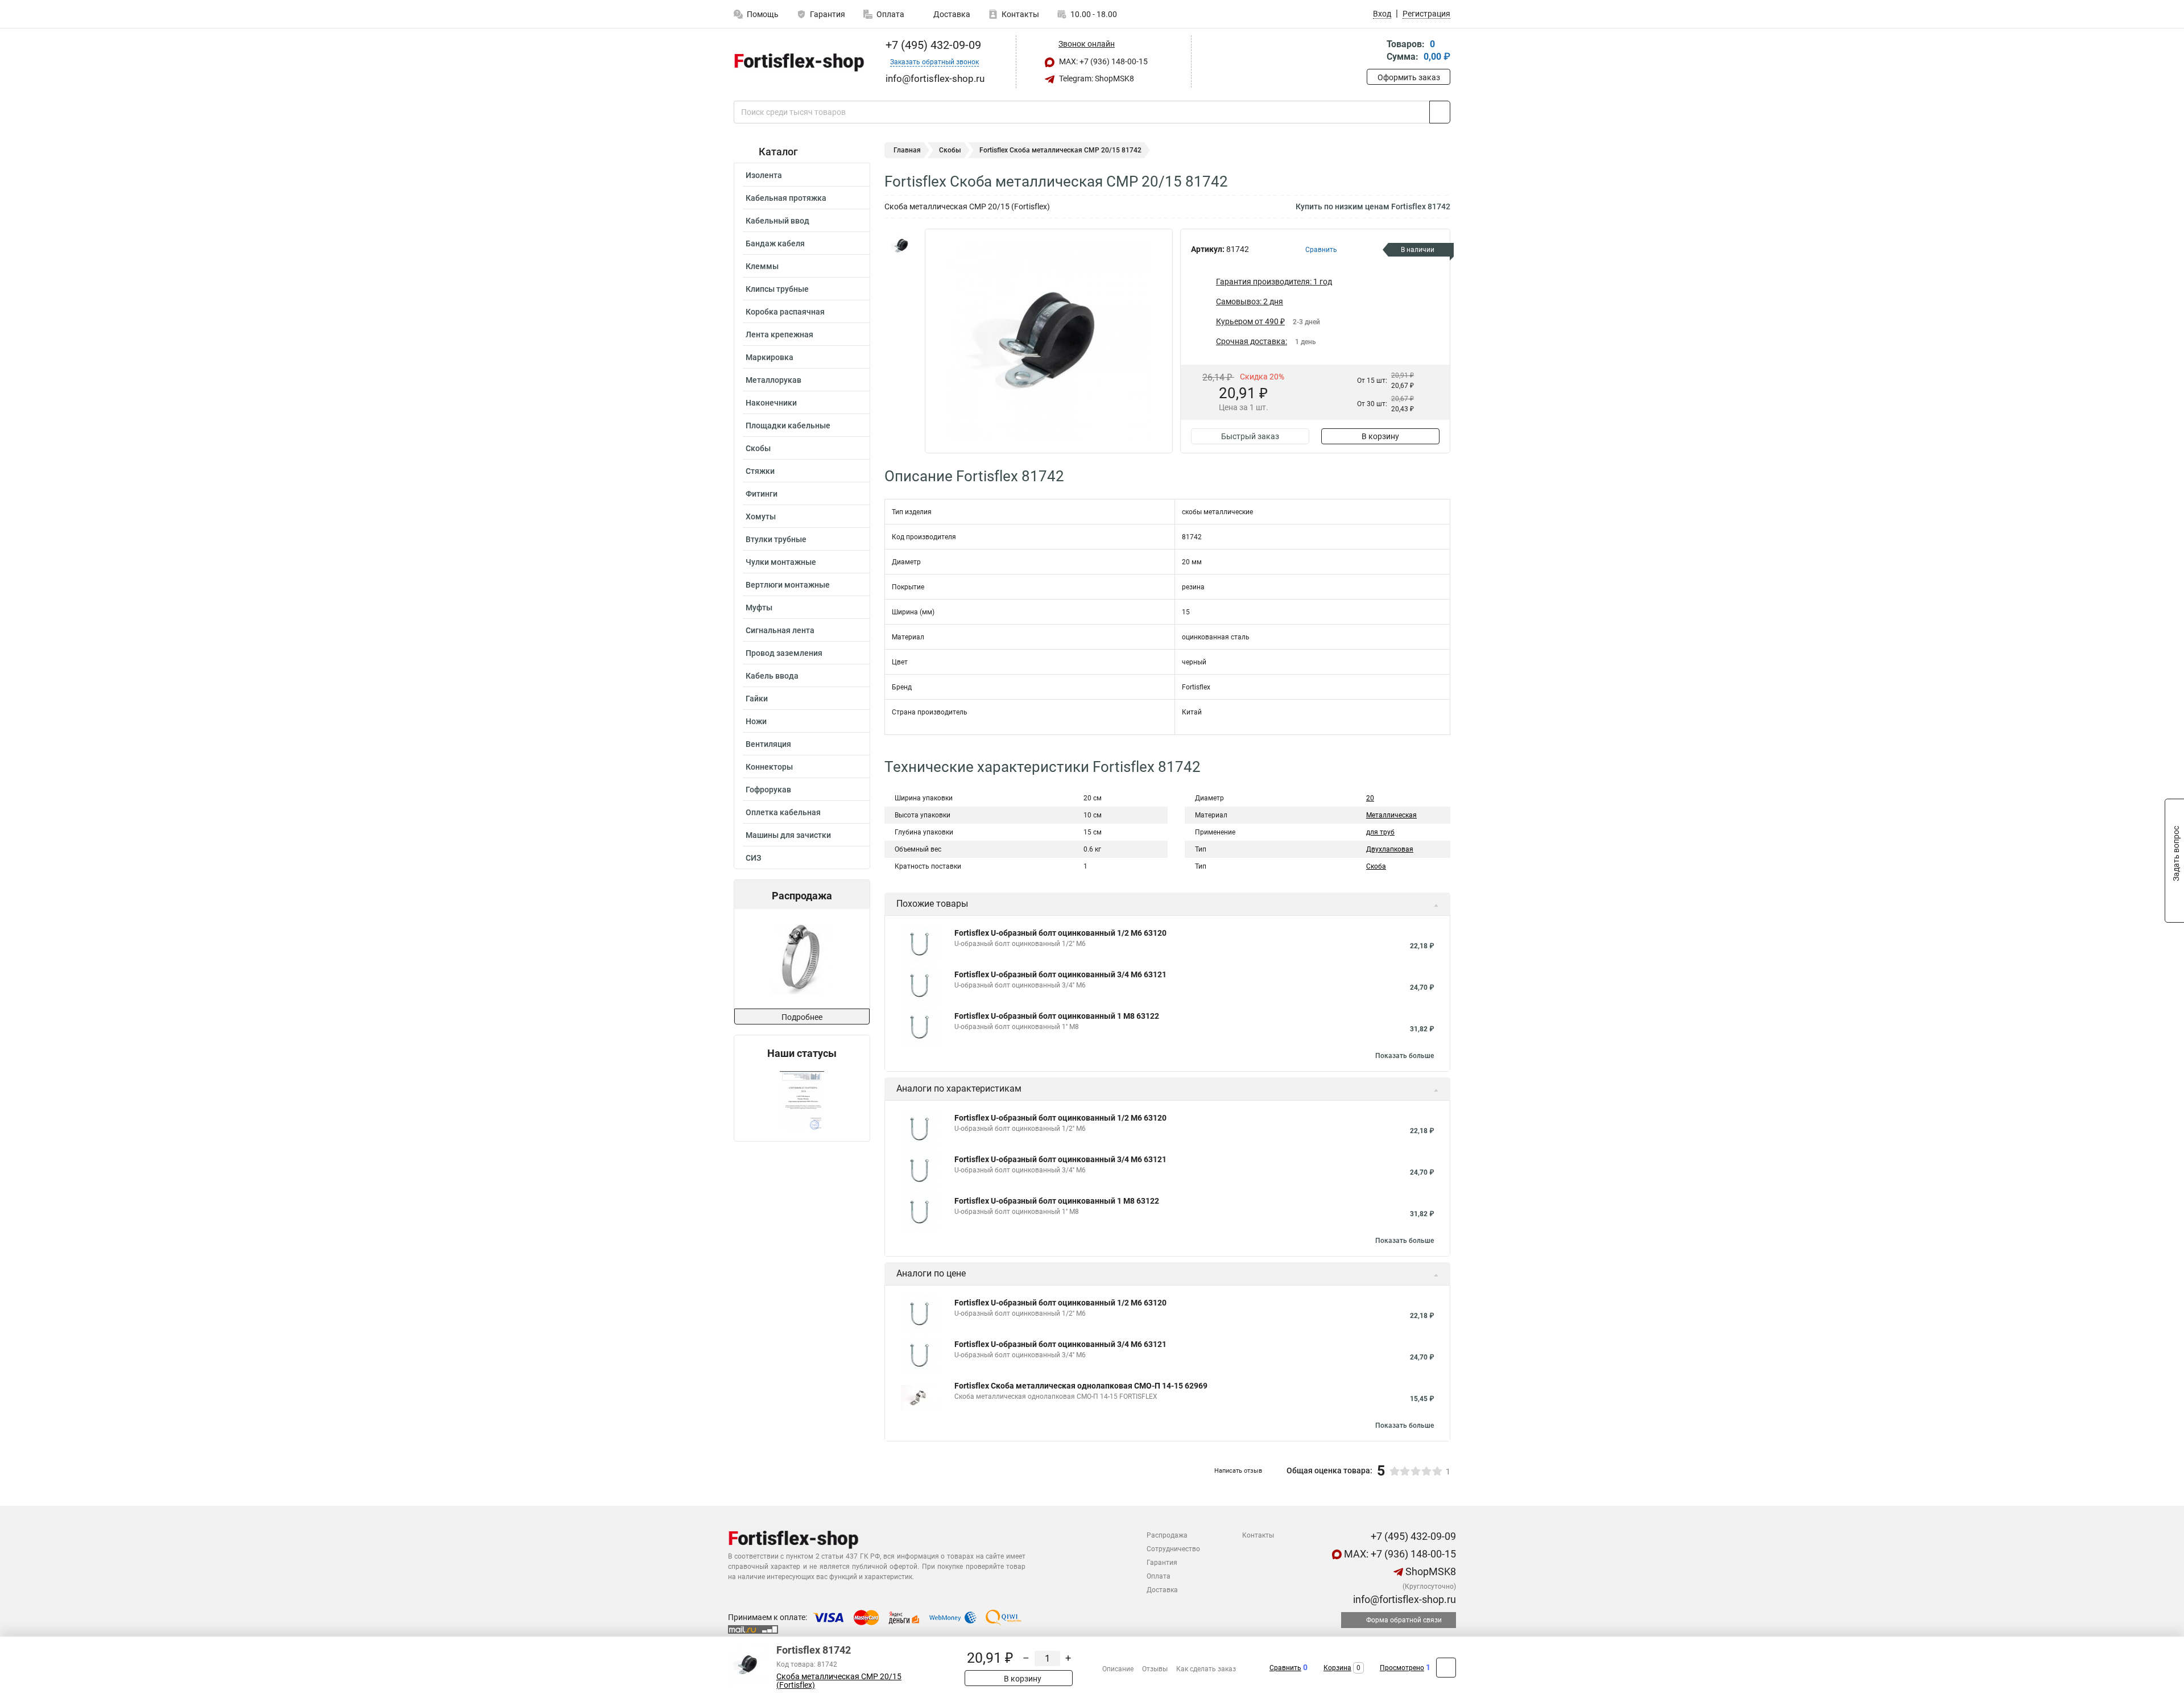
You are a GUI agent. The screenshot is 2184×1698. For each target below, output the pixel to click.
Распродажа (1167, 1535)
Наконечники (771, 403)
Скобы (758, 448)
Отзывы (1155, 1669)
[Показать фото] (901, 246)
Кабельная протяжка (786, 198)
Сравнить (1285, 1668)
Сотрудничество (1173, 1549)
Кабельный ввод (777, 221)
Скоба (1376, 866)
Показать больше (1405, 1056)
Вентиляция (768, 744)
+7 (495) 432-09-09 (932, 45)
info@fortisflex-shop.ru (1403, 1599)
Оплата (890, 14)
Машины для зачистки (788, 835)
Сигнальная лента (780, 630)
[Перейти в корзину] (1375, 51)
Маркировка (770, 357)
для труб (1380, 832)
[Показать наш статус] (802, 1100)
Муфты (759, 608)
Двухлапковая (1390, 849)
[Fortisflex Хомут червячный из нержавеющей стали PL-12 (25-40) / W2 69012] (801, 959)
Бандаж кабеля (775, 243)
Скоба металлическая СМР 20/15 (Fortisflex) (839, 1681)
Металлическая (1391, 815)
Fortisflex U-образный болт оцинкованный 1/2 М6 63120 (1060, 933)
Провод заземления (784, 653)
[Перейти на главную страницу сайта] (798, 62)
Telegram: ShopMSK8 (1096, 79)
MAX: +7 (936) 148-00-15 (1103, 61)
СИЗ (753, 858)
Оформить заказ (1409, 77)
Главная (907, 150)
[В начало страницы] (1446, 1668)
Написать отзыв (1238, 1471)
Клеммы (762, 266)
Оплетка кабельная (783, 812)
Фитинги (762, 494)
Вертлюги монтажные (788, 585)
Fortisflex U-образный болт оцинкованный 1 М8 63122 (1057, 1016)
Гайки (757, 699)
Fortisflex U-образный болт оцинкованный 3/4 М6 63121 (1060, 974)
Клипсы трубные (777, 289)
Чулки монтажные (781, 562)
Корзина (1337, 1668)
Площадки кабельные (788, 425)
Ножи (756, 721)
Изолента (764, 175)
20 (1370, 798)
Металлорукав (773, 380)
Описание (1118, 1669)
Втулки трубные (776, 539)
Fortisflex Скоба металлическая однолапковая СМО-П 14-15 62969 (1081, 1386)
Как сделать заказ (1206, 1669)
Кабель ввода (772, 676)
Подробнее (802, 1017)
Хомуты (761, 517)
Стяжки (760, 471)
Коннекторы (769, 767)
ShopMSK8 (1430, 1571)
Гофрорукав (768, 790)
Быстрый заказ (1250, 436)
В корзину (1380, 436)
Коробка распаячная (785, 312)
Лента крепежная (779, 334)
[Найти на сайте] (1440, 112)
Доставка (951, 14)
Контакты (1020, 14)
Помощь (763, 14)
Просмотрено (1402, 1668)
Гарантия (828, 14)
